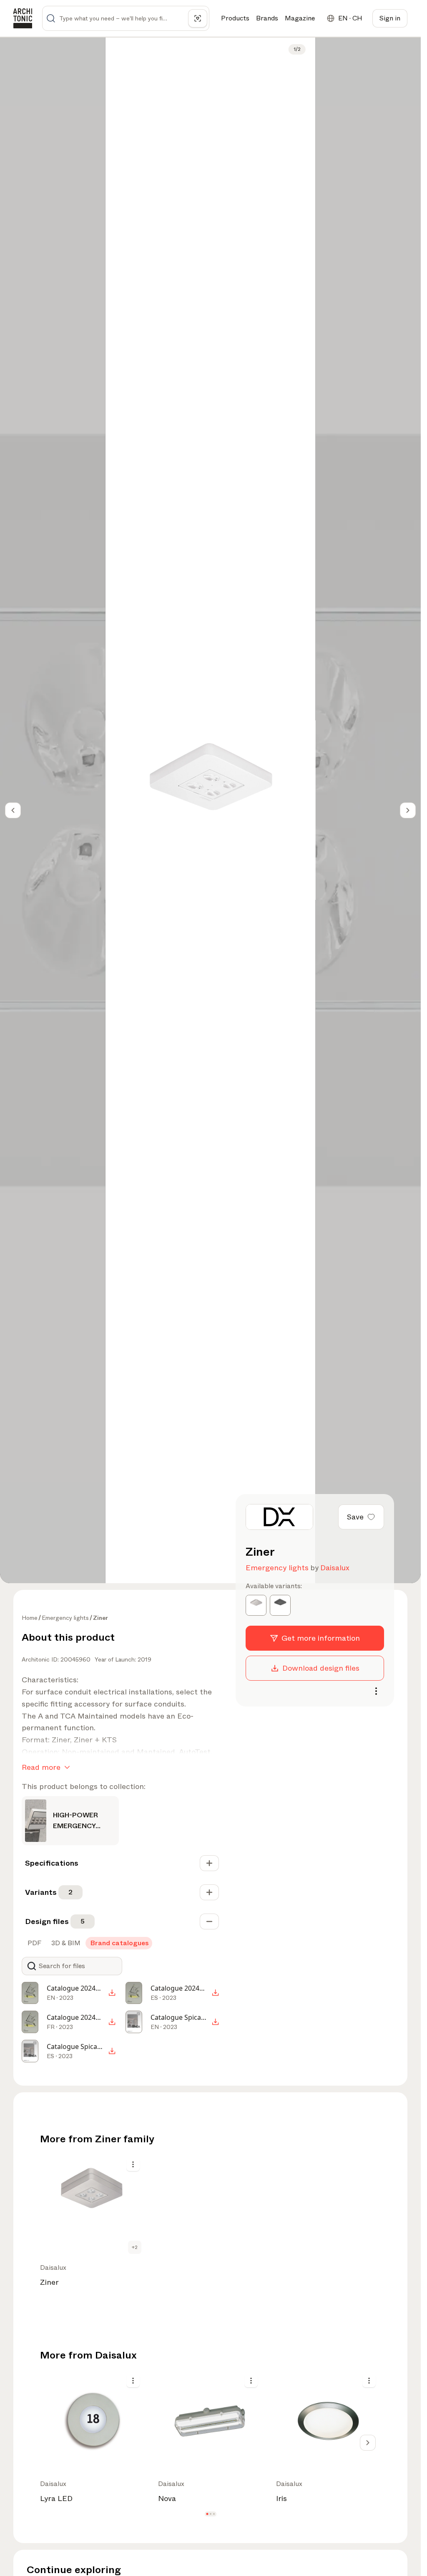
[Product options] (133, 2164)
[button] (207, 2514)
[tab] (34, 1943)
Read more (41, 1767)
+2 (135, 2247)
